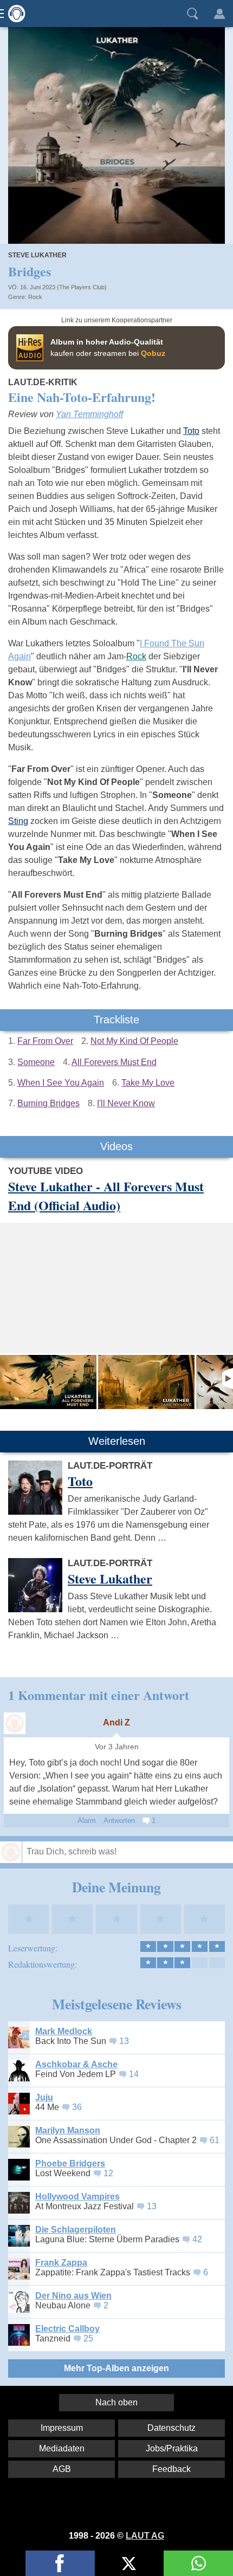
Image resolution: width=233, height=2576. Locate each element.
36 (77, 2107)
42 (197, 2239)
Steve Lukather (37, 255)
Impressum (62, 2428)
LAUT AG (145, 2536)
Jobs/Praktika (172, 2448)
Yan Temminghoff (89, 414)
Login (219, 14)
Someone (36, 1062)
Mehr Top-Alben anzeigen (116, 2368)
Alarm (87, 1821)
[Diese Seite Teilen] (60, 2563)
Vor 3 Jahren (117, 1747)
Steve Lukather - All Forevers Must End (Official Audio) (106, 1196)
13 (124, 2041)
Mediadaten (62, 2448)
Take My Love (148, 1083)
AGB (62, 2469)
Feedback (171, 2469)
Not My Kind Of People (134, 1041)
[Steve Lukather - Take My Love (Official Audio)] (146, 1382)
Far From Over (45, 1041)
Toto (191, 431)
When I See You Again (61, 1083)
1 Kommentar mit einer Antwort (99, 1695)
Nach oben (116, 2402)
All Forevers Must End (114, 1062)
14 (134, 2074)
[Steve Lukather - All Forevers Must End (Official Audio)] (48, 1382)
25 (88, 2338)
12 (108, 2173)
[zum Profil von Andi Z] (15, 1723)
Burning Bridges (48, 1103)
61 (215, 2140)
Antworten (119, 1821)
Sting (18, 821)
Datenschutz (171, 2428)
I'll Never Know (126, 1103)
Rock (35, 297)
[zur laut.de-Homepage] (14, 14)
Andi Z (116, 1722)
